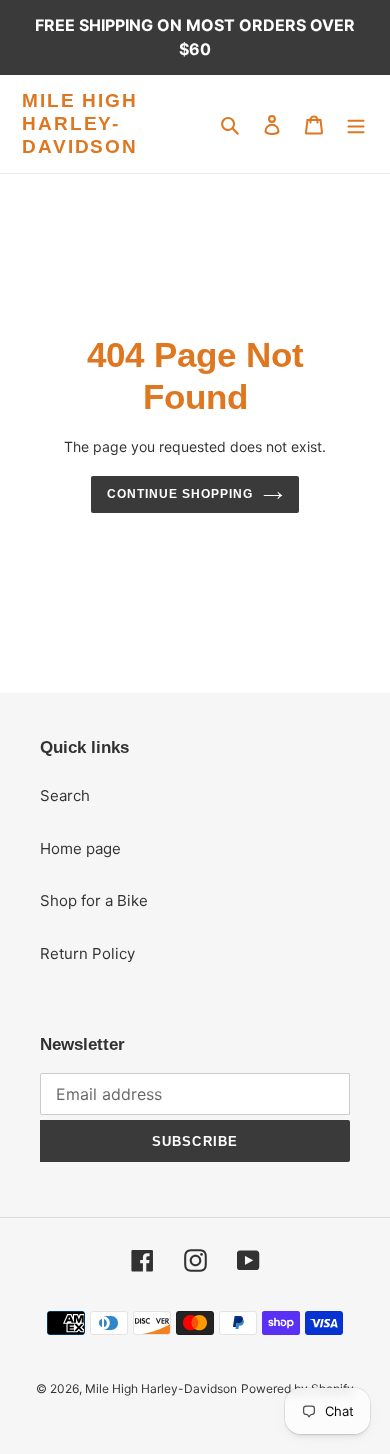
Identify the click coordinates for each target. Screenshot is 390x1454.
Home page (80, 848)
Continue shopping (180, 494)
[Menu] (356, 124)
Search (65, 795)
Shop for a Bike (94, 900)
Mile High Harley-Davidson (80, 123)
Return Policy (87, 953)
